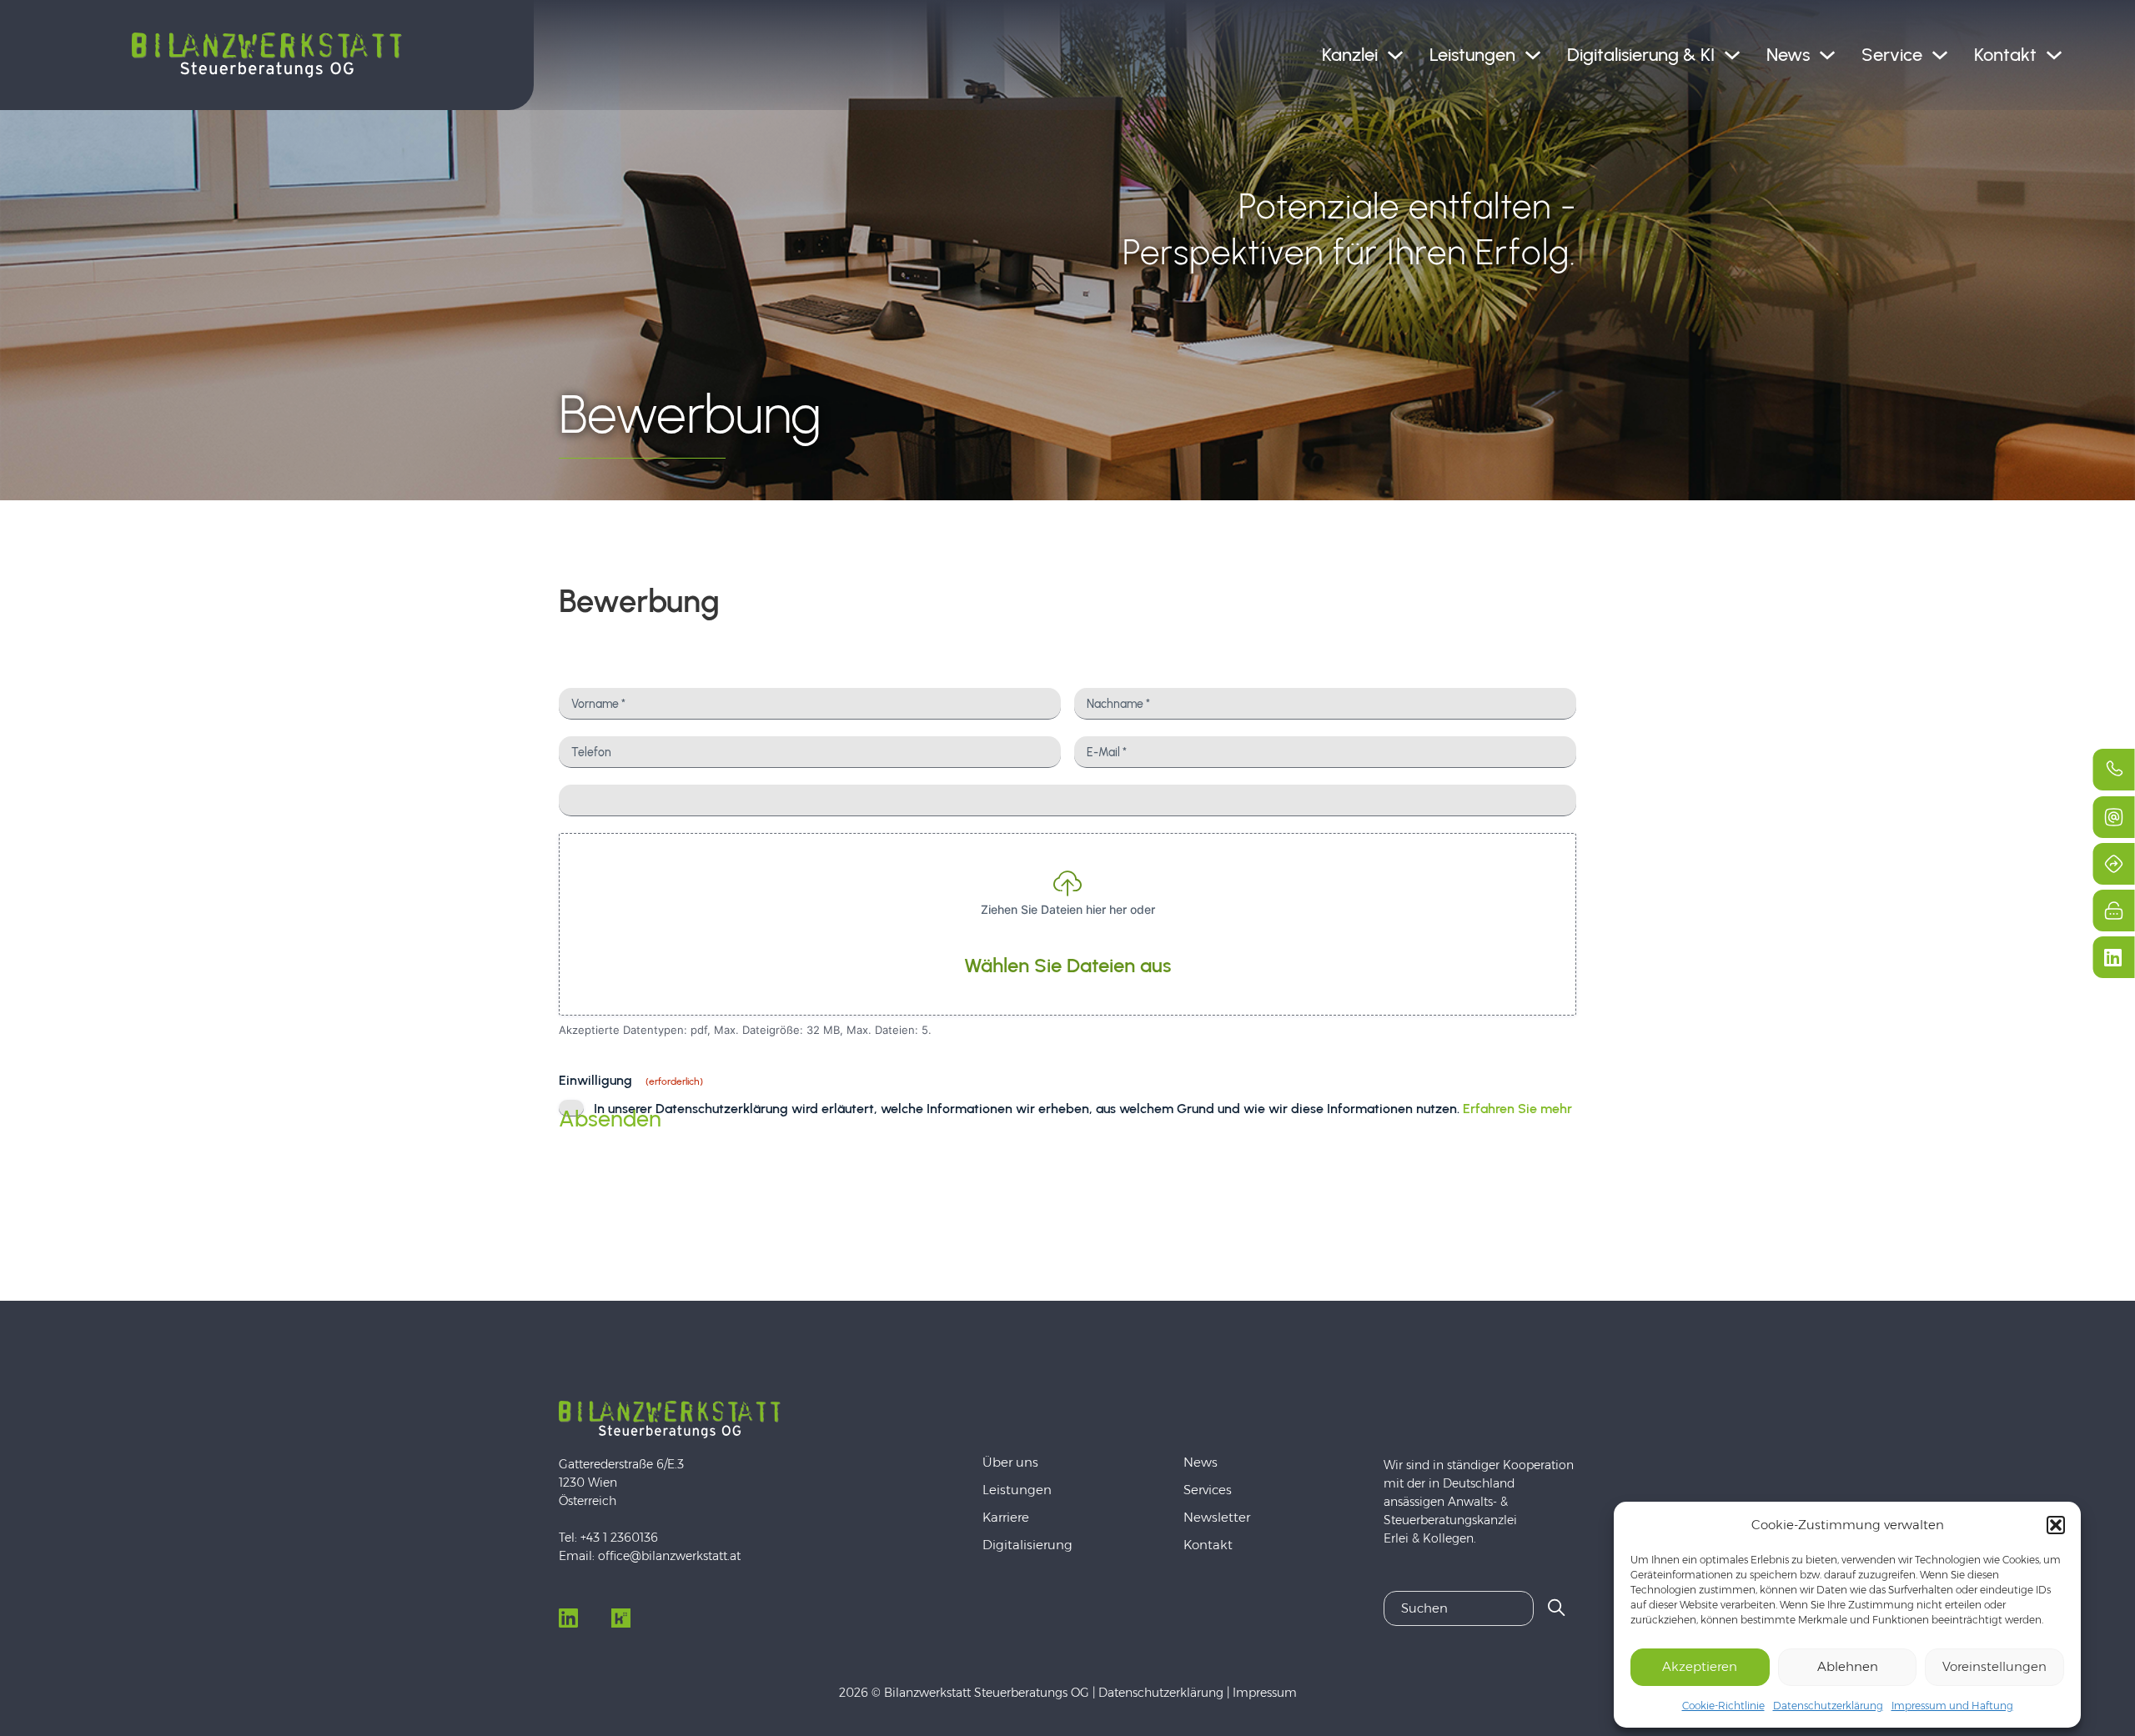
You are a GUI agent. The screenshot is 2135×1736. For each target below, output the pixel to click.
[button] (2056, 1525)
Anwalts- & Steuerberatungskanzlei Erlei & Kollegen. (1450, 1520)
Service (1892, 55)
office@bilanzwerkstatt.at (669, 1556)
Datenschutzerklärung (1828, 1706)
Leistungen (1472, 55)
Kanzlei (1350, 55)
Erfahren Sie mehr (1517, 1109)
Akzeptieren (1700, 1666)
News (1788, 55)
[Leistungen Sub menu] (1533, 55)
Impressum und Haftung (1952, 1706)
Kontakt (2005, 55)
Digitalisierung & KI (1641, 55)
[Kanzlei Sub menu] (1395, 55)
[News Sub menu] (1827, 55)
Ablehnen (1848, 1666)
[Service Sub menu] (1940, 55)
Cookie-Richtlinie (1723, 1706)
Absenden (610, 1119)
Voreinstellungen (1994, 1666)
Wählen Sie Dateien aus (1067, 965)
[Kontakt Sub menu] (2054, 55)
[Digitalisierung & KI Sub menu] (1732, 55)
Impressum (1265, 1693)
